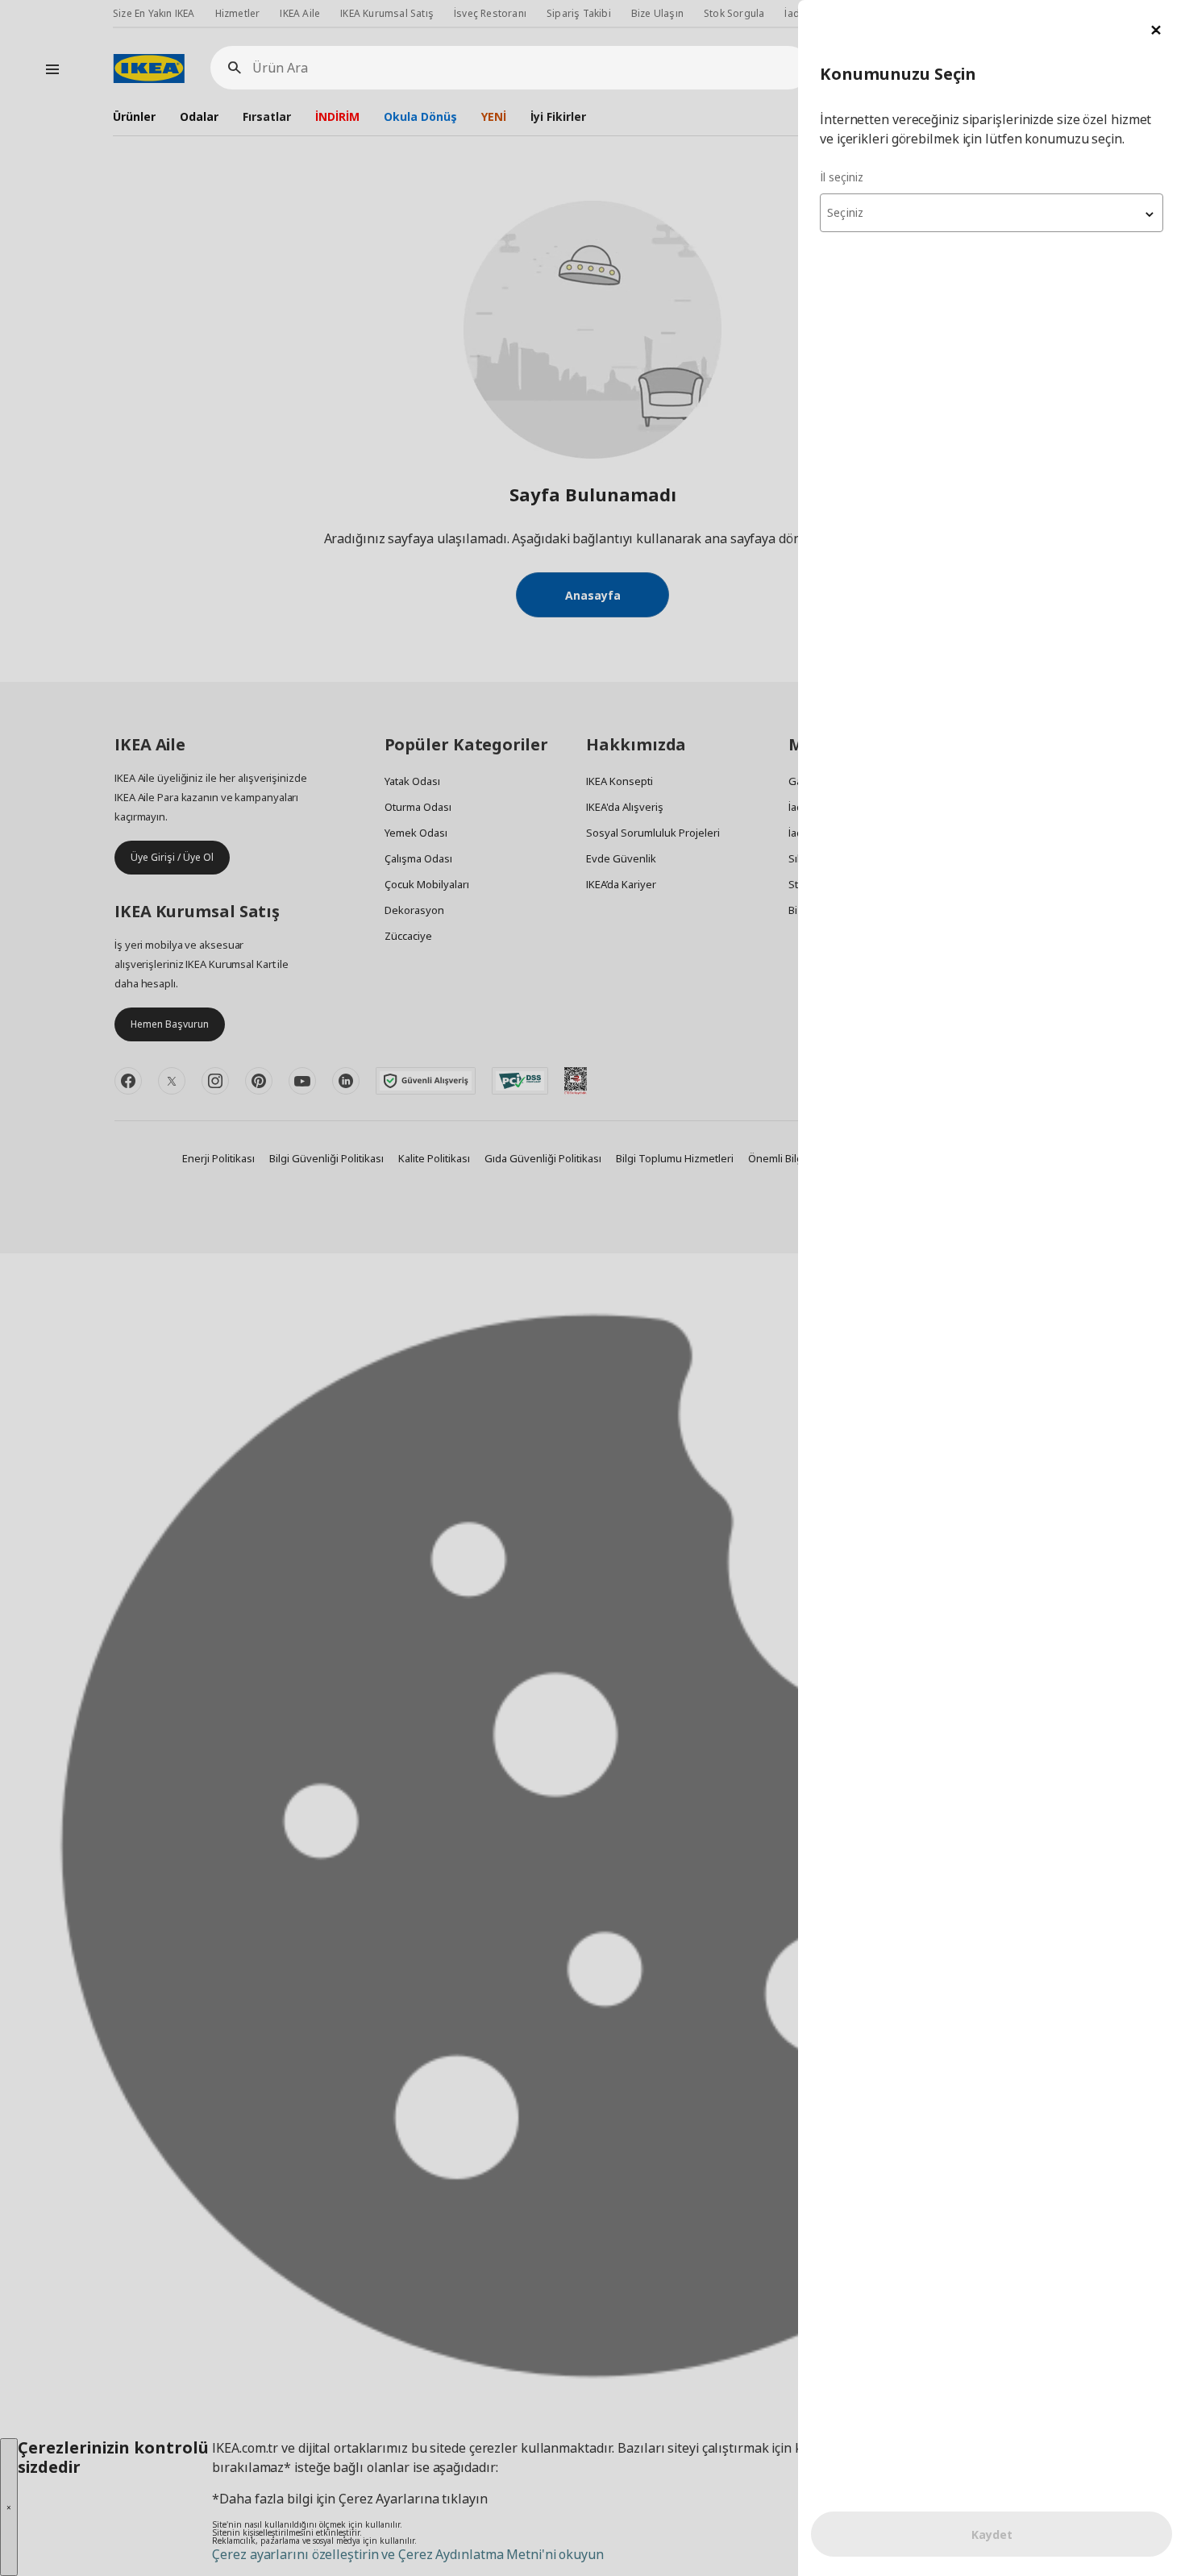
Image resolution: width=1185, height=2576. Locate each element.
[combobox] (992, 213)
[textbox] (992, 213)
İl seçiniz (842, 177)
